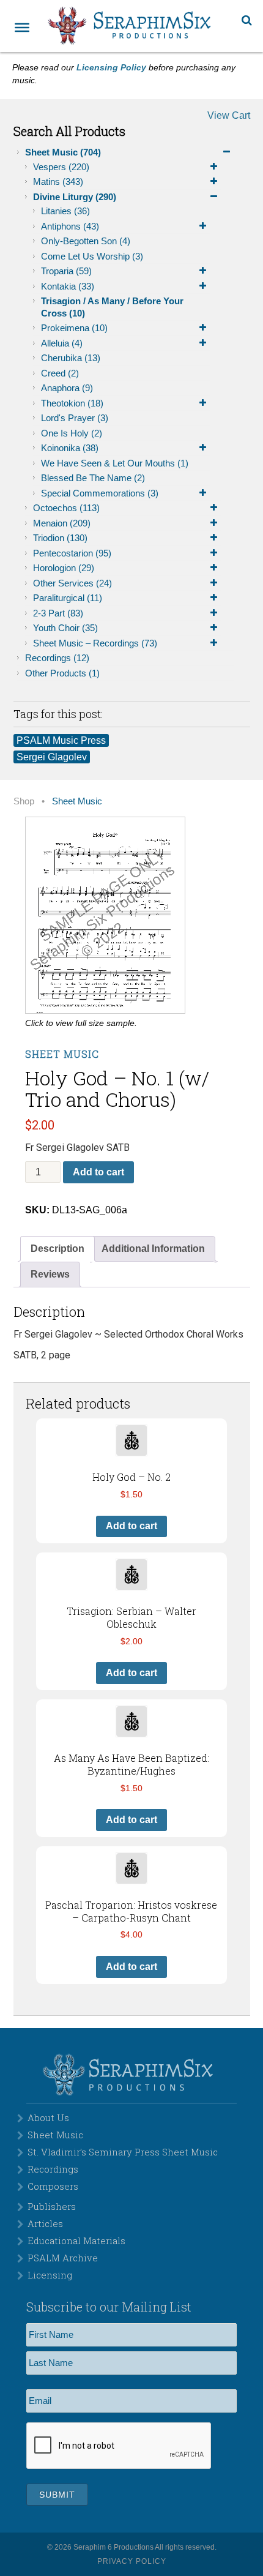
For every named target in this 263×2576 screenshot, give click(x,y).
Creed (60, 373)
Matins (58, 182)
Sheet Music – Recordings (95, 643)
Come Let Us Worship (92, 256)
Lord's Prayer (75, 418)
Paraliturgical (68, 598)
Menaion (62, 523)
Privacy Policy (132, 2561)
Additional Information (153, 1249)
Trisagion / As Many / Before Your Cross (112, 307)
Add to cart (98, 1172)
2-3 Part (58, 613)
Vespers (61, 167)
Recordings (57, 658)
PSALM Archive (63, 2258)
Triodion (60, 538)
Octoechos (66, 508)
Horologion (64, 568)
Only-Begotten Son (86, 241)
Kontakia (68, 286)
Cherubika (71, 358)
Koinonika (70, 448)
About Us (48, 2117)
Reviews (50, 1274)
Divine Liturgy (75, 197)
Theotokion (72, 403)
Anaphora (67, 388)
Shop (24, 801)
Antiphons (70, 226)
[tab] (57, 1249)
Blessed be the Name (93, 478)
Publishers (52, 2206)
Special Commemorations (100, 493)
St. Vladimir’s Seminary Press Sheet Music (123, 2152)
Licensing (50, 2275)
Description (57, 1249)
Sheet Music (63, 152)
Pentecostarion (72, 553)
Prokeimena (74, 328)
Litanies (65, 211)
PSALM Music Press (61, 740)
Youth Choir (65, 628)
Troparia (66, 271)
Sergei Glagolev (52, 757)
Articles (45, 2223)
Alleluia (62, 343)
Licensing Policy (111, 67)
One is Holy (72, 433)
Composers (53, 2186)
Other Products (62, 673)
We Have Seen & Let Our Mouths (115, 463)
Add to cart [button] (131, 1526)
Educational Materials (76, 2241)
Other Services (72, 583)
